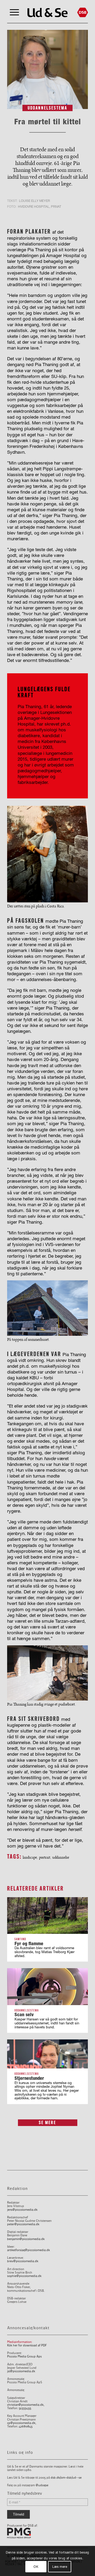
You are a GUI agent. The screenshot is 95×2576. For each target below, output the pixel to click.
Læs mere (60, 2567)
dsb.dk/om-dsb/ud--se (66, 2478)
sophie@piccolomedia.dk (24, 2276)
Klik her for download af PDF (27, 2345)
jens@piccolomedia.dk (22, 2210)
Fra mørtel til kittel (48, 122)
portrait (45, 1857)
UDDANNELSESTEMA (47, 108)
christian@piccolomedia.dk (25, 2405)
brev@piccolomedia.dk (23, 2261)
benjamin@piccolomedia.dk (26, 2239)
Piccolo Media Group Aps (24, 2357)
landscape (30, 1857)
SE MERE (47, 2123)
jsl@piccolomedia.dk (21, 2371)
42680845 (26, 2426)
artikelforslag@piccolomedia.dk (28, 2250)
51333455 (25, 2408)
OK (36, 2567)
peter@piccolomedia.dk (23, 2224)
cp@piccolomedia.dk (21, 2423)
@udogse (42, 2485)
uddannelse (61, 1857)
